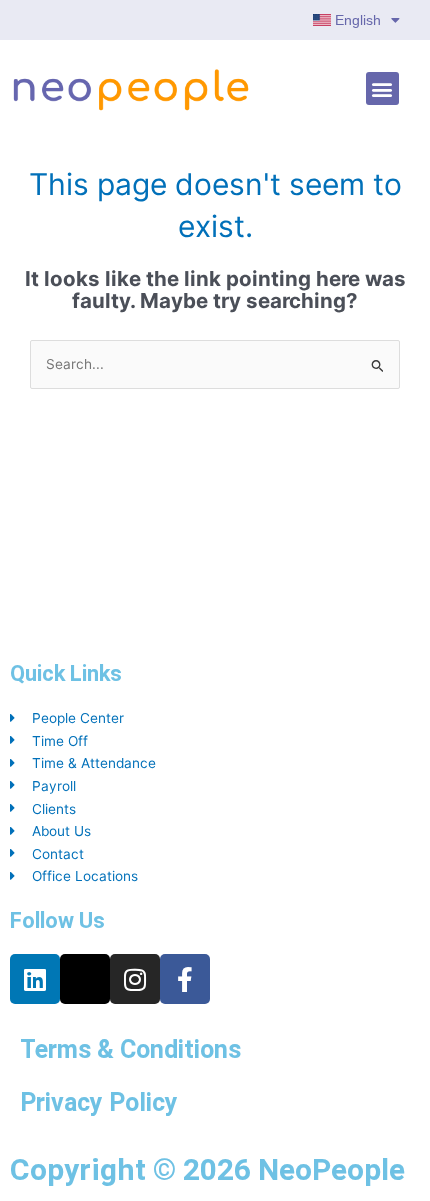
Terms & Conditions (130, 1049)
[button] (382, 88)
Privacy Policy (99, 1102)
